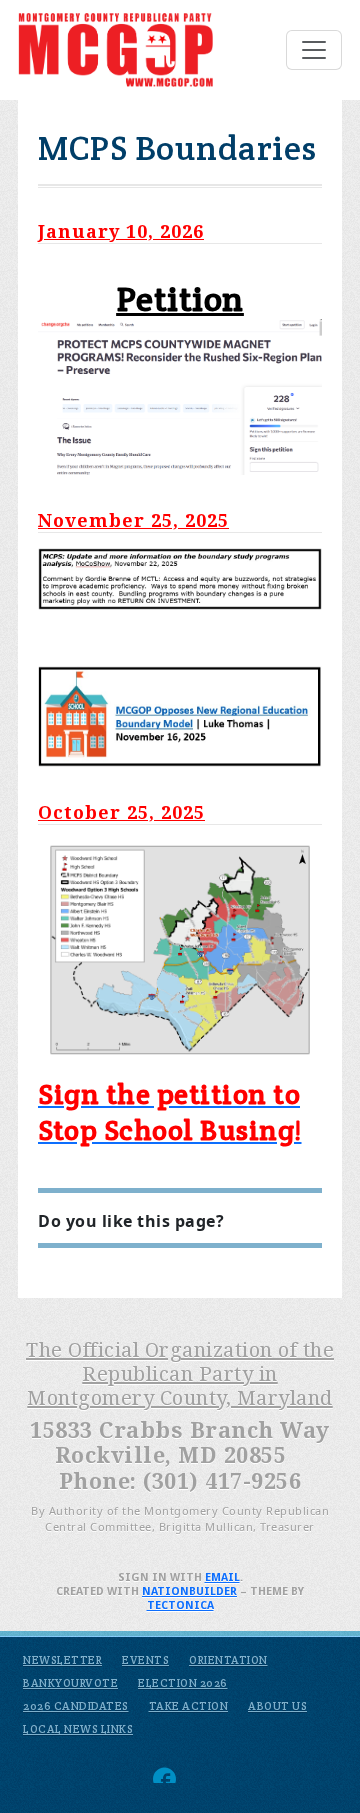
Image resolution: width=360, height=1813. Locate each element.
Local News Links (78, 1729)
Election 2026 (183, 1683)
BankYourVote (70, 1683)
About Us (277, 1706)
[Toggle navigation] (314, 50)
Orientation (228, 1660)
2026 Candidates (76, 1706)
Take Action (189, 1706)
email (222, 1577)
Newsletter (62, 1660)
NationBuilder (189, 1591)
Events (145, 1660)
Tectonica (180, 1605)
